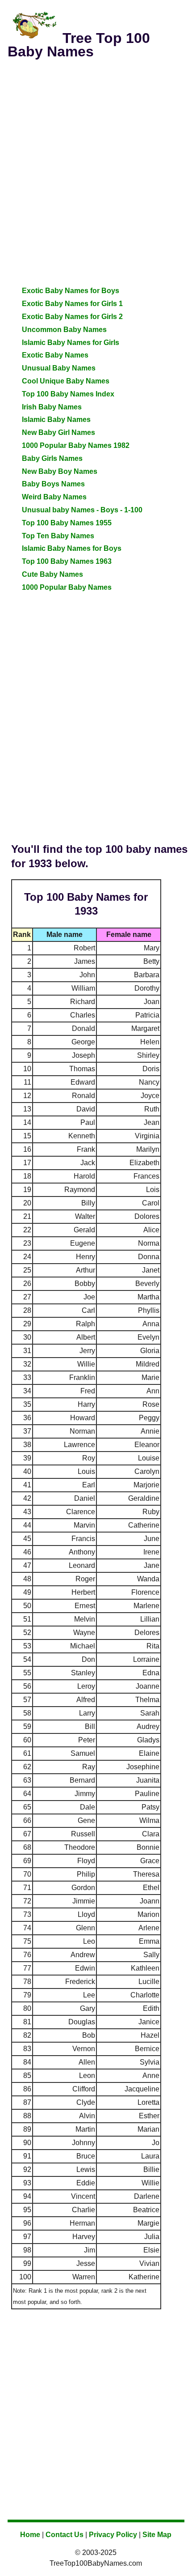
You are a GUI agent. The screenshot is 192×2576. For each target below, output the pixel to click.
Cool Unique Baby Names (66, 381)
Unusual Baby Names (59, 368)
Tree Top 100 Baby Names (79, 45)
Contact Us (65, 2535)
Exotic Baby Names (55, 355)
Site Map (157, 2535)
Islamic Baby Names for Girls (71, 343)
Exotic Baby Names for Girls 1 (72, 304)
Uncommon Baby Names (64, 330)
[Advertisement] (96, 165)
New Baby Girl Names (58, 432)
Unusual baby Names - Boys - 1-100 (82, 510)
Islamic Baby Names (56, 419)
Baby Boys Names (53, 484)
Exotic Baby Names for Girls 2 (72, 317)
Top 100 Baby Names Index (68, 394)
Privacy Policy (113, 2535)
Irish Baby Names (52, 407)
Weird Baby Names (54, 497)
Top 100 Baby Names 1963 (67, 561)
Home (30, 2535)
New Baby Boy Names (60, 471)
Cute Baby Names (52, 574)
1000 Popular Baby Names (67, 587)
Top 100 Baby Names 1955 (67, 523)
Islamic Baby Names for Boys (72, 548)
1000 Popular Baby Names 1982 (76, 445)
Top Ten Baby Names (58, 536)
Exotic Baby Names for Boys (71, 291)
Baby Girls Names (52, 458)
